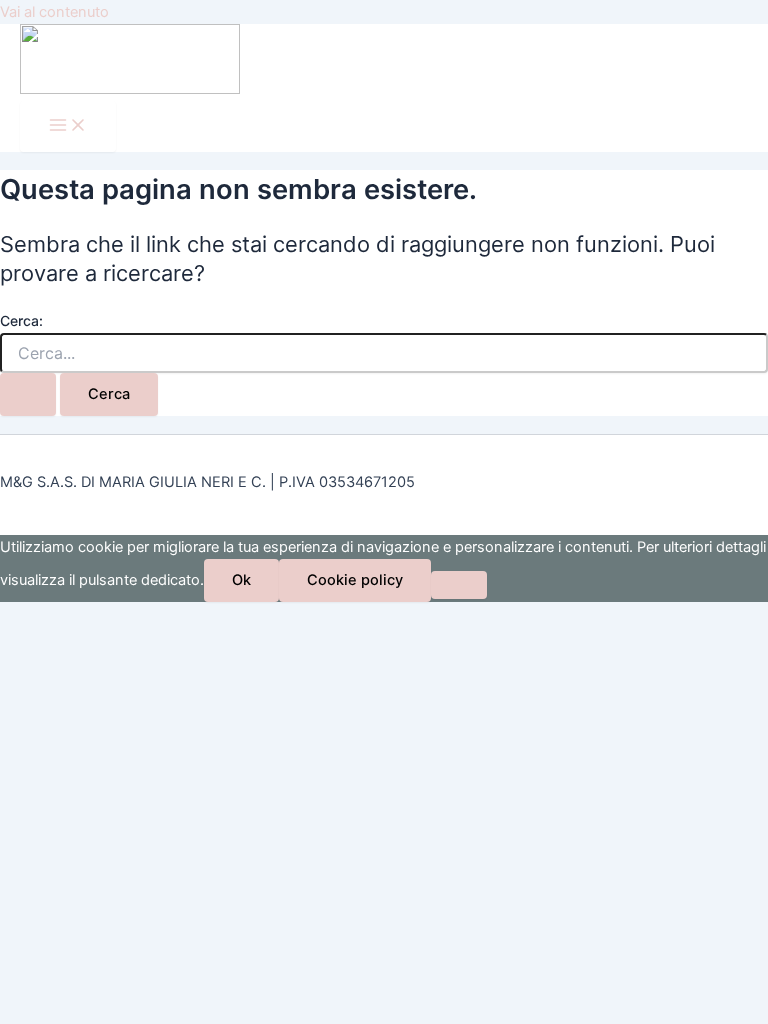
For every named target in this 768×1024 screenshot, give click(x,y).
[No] (459, 585)
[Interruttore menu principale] (68, 126)
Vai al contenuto (54, 12)
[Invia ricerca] (28, 394)
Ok (241, 580)
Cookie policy (355, 580)
